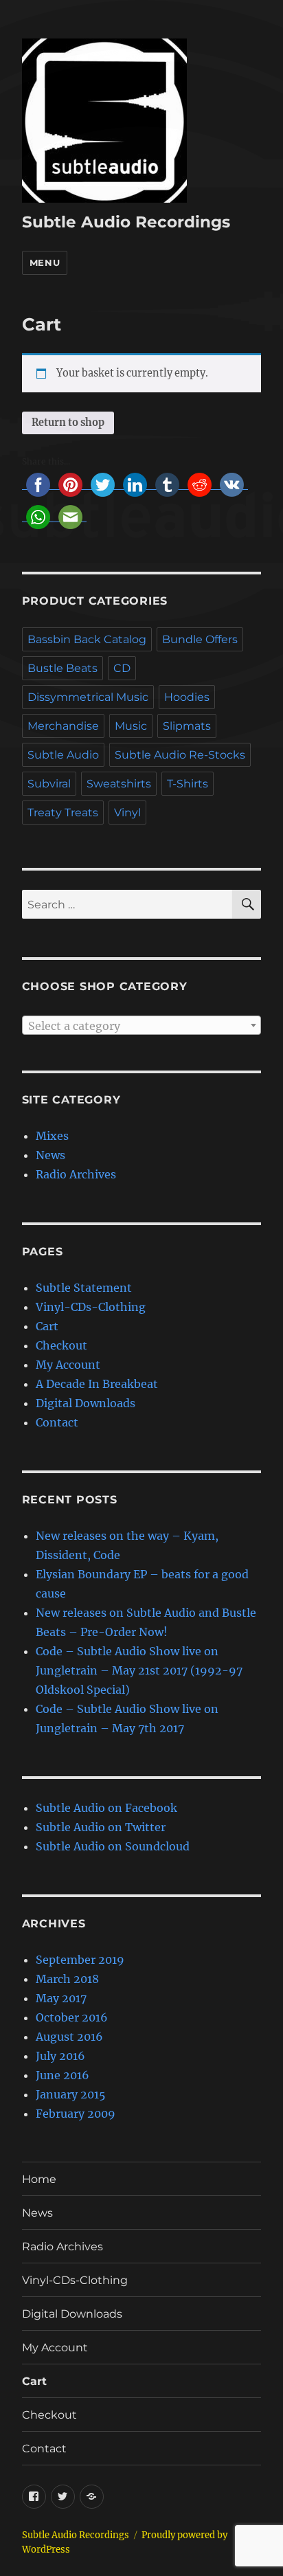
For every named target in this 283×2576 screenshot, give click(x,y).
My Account (68, 1365)
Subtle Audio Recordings (126, 222)
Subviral (49, 784)
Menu (45, 262)
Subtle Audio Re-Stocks (180, 755)
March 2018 (67, 1979)
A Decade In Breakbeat (97, 1384)
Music (131, 726)
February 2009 (76, 2114)
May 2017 (61, 1998)
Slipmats (187, 726)
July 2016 (60, 2056)
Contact (57, 1422)
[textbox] (142, 1026)
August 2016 (69, 2037)
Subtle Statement (84, 1288)
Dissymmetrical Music (88, 697)
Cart (47, 1326)
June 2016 (63, 2075)
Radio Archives (76, 1174)
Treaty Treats (63, 813)
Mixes (52, 1136)
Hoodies (187, 697)
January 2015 (71, 2094)
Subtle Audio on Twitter (101, 1827)
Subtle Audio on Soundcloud (113, 1846)
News (50, 1155)
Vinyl (127, 813)
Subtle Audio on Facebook (106, 1808)
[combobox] (142, 1025)
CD (122, 668)
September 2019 (80, 1960)
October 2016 (72, 2017)
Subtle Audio (63, 755)
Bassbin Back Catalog (87, 639)
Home (39, 2179)
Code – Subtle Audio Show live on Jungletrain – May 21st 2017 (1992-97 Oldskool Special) (139, 1670)
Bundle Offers (200, 639)
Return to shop (68, 423)
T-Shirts (188, 784)
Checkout (61, 1345)
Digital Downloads (86, 1403)
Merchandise (63, 726)
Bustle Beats (63, 668)
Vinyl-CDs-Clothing (91, 1307)
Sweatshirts (119, 784)
